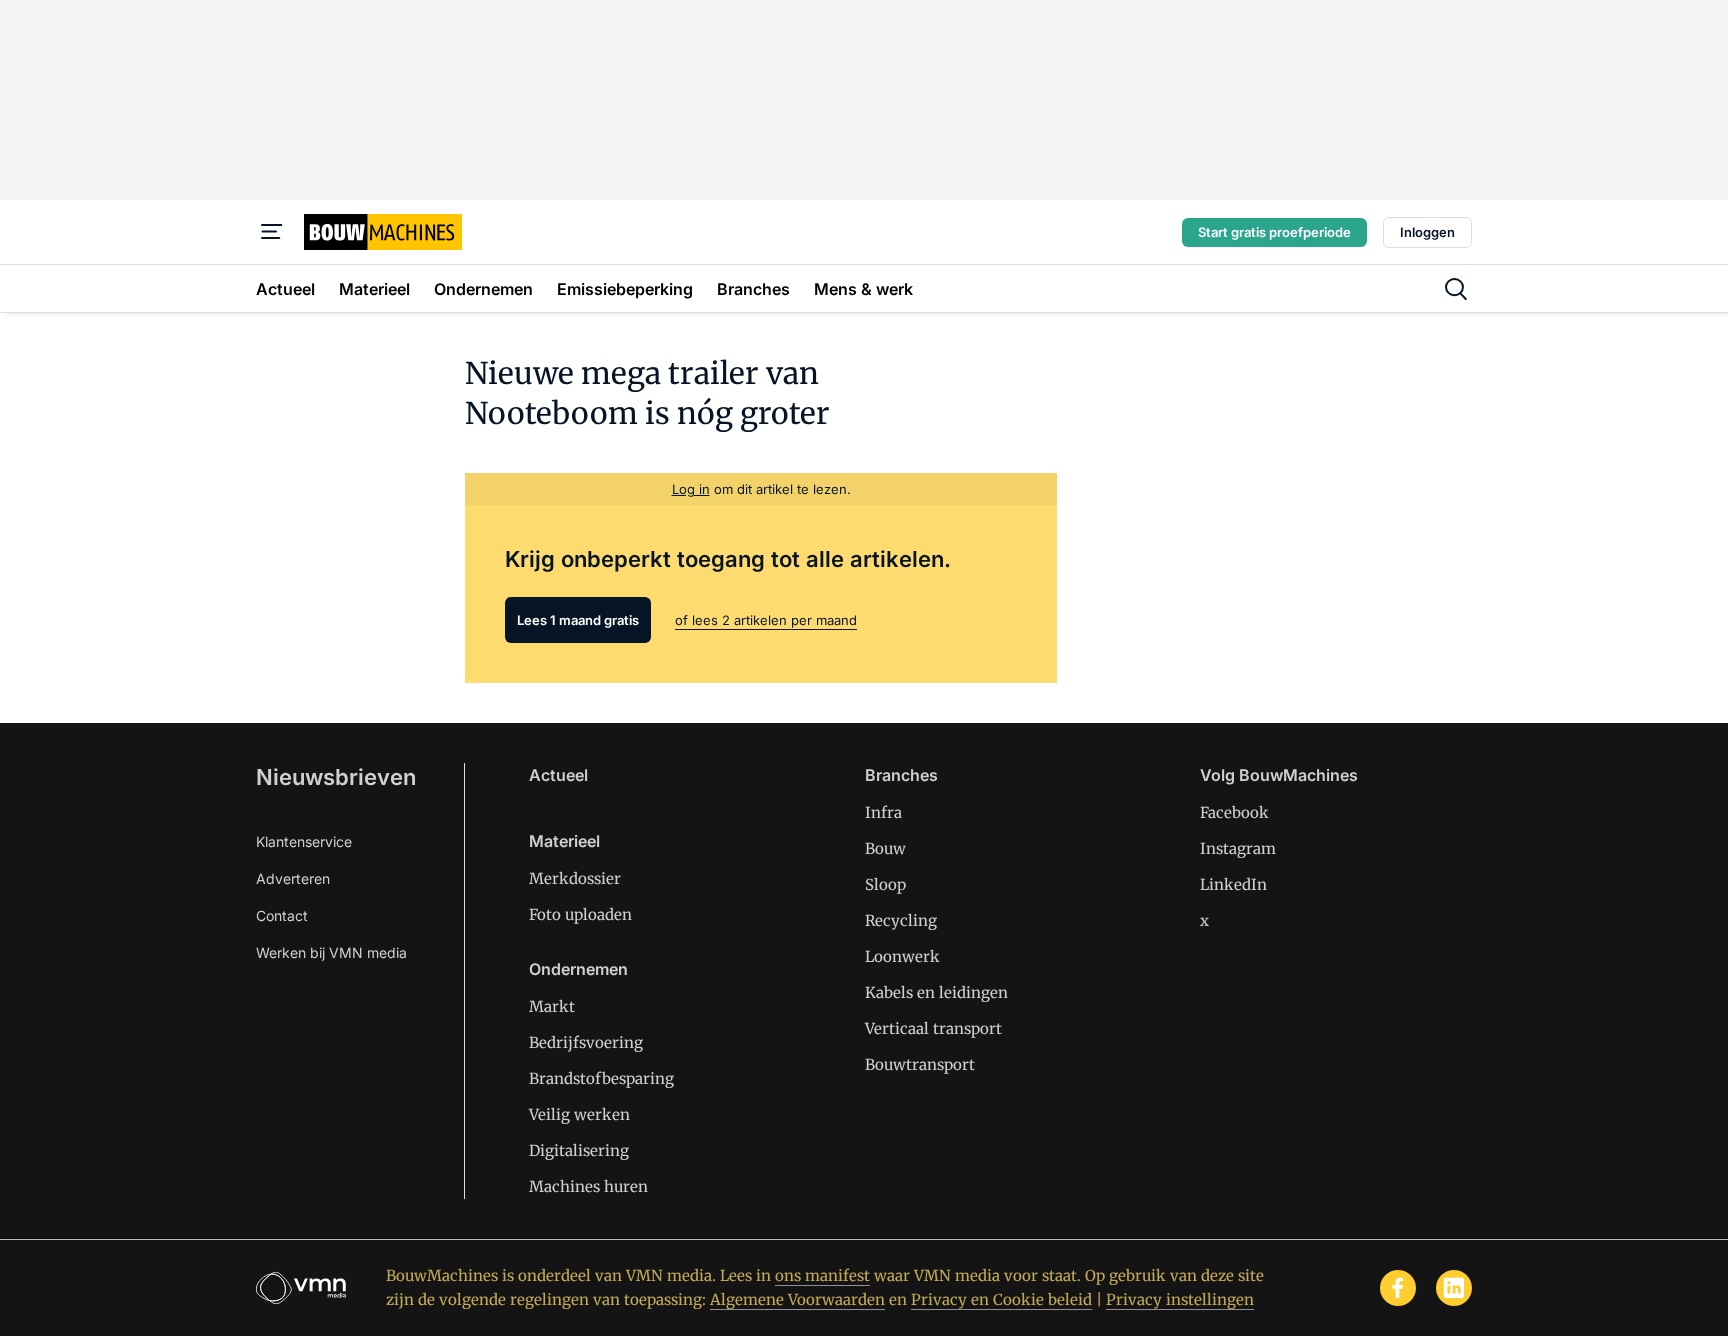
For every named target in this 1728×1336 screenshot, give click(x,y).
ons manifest (822, 1275)
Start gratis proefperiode (1274, 232)
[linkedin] (1454, 1288)
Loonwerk (902, 956)
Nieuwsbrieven (336, 777)
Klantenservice (304, 841)
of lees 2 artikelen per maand (766, 620)
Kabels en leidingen (936, 992)
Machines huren (588, 1186)
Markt (552, 1006)
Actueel (558, 775)
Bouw (885, 848)
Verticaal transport (933, 1028)
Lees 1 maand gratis (578, 620)
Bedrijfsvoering (586, 1042)
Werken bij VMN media (331, 952)
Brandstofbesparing (601, 1078)
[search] (1456, 289)
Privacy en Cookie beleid (1001, 1299)
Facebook (1234, 812)
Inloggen (1427, 232)
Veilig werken (579, 1114)
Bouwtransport (920, 1064)
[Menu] (272, 232)
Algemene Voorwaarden (797, 1299)
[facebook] (1398, 1288)
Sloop (885, 884)
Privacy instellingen (1180, 1299)
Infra (883, 812)
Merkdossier (575, 878)
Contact (282, 915)
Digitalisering (579, 1150)
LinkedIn (1233, 884)
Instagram (1238, 848)
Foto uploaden (580, 914)
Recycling (901, 920)
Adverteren (293, 878)
